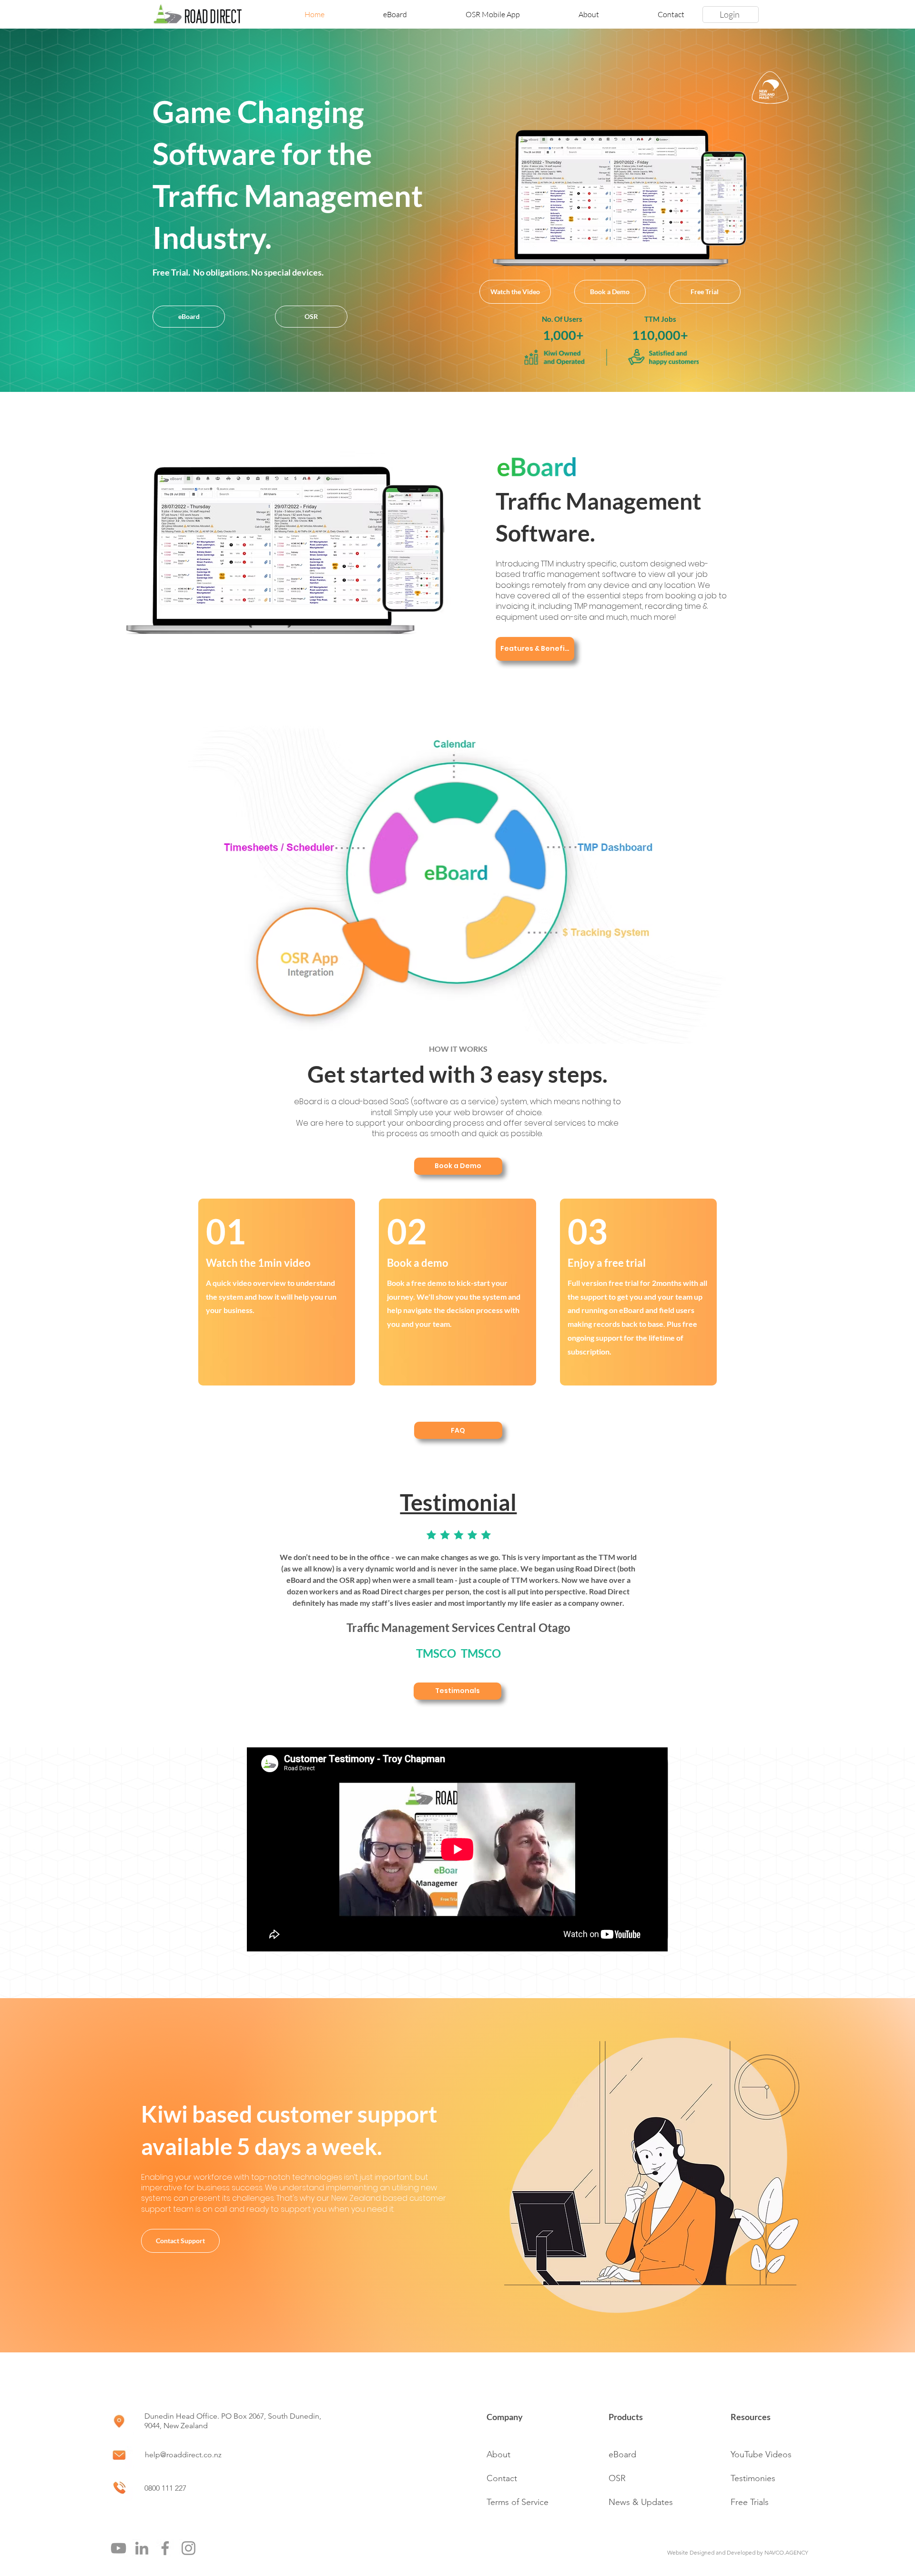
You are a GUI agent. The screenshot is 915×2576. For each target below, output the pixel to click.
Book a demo (418, 1263)
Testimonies (753, 2478)
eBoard (622, 2454)
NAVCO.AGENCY (786, 2552)
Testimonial (458, 1502)
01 (226, 1231)
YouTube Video (759, 2454)
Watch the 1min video (258, 1263)
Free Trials (750, 2502)
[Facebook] (165, 2548)
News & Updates (641, 2502)
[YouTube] (118, 2548)
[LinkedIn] (142, 2548)
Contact (502, 2478)
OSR (617, 2478)
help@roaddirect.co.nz (183, 2455)
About (498, 2454)
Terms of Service (518, 2502)
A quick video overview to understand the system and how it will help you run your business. (271, 1297)
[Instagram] (188, 2548)
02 (407, 1231)
